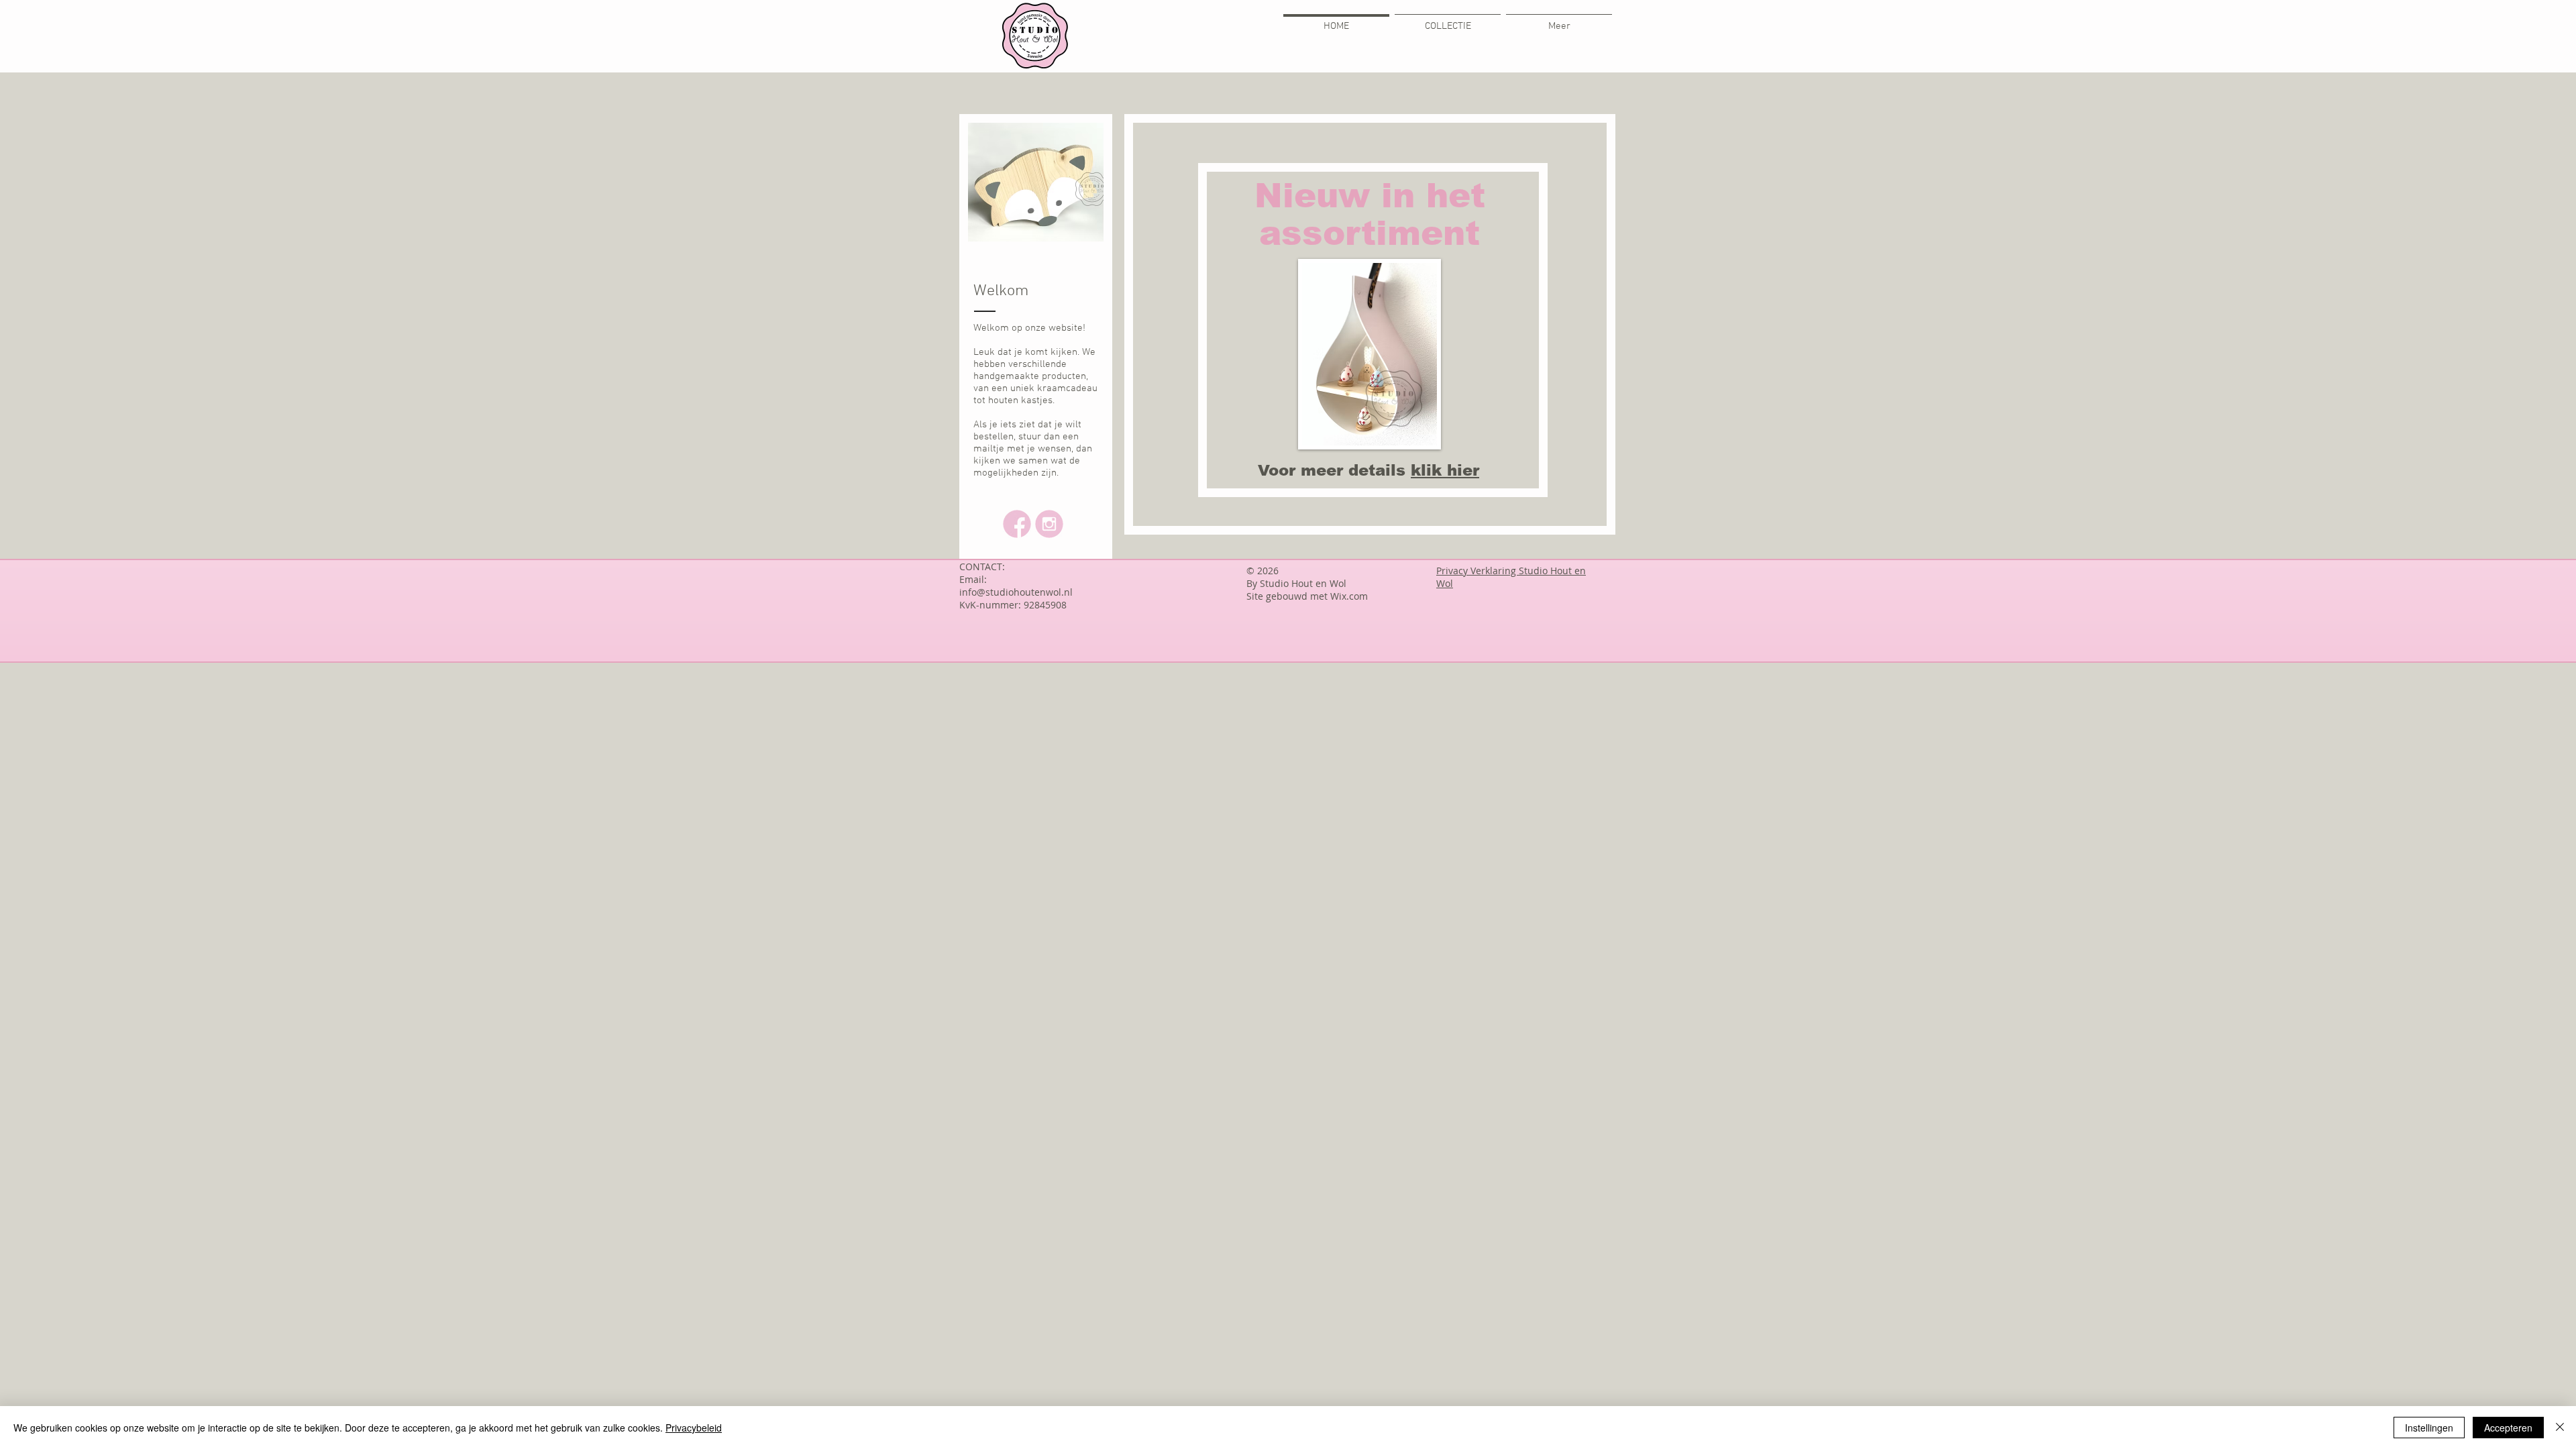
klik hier (1445, 470)
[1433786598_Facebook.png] (1017, 524)
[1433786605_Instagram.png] (1049, 524)
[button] (1036, 141)
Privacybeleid (694, 1428)
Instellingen (2429, 1428)
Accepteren (2508, 1428)
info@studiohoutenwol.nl (1016, 592)
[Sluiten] (2560, 1428)
